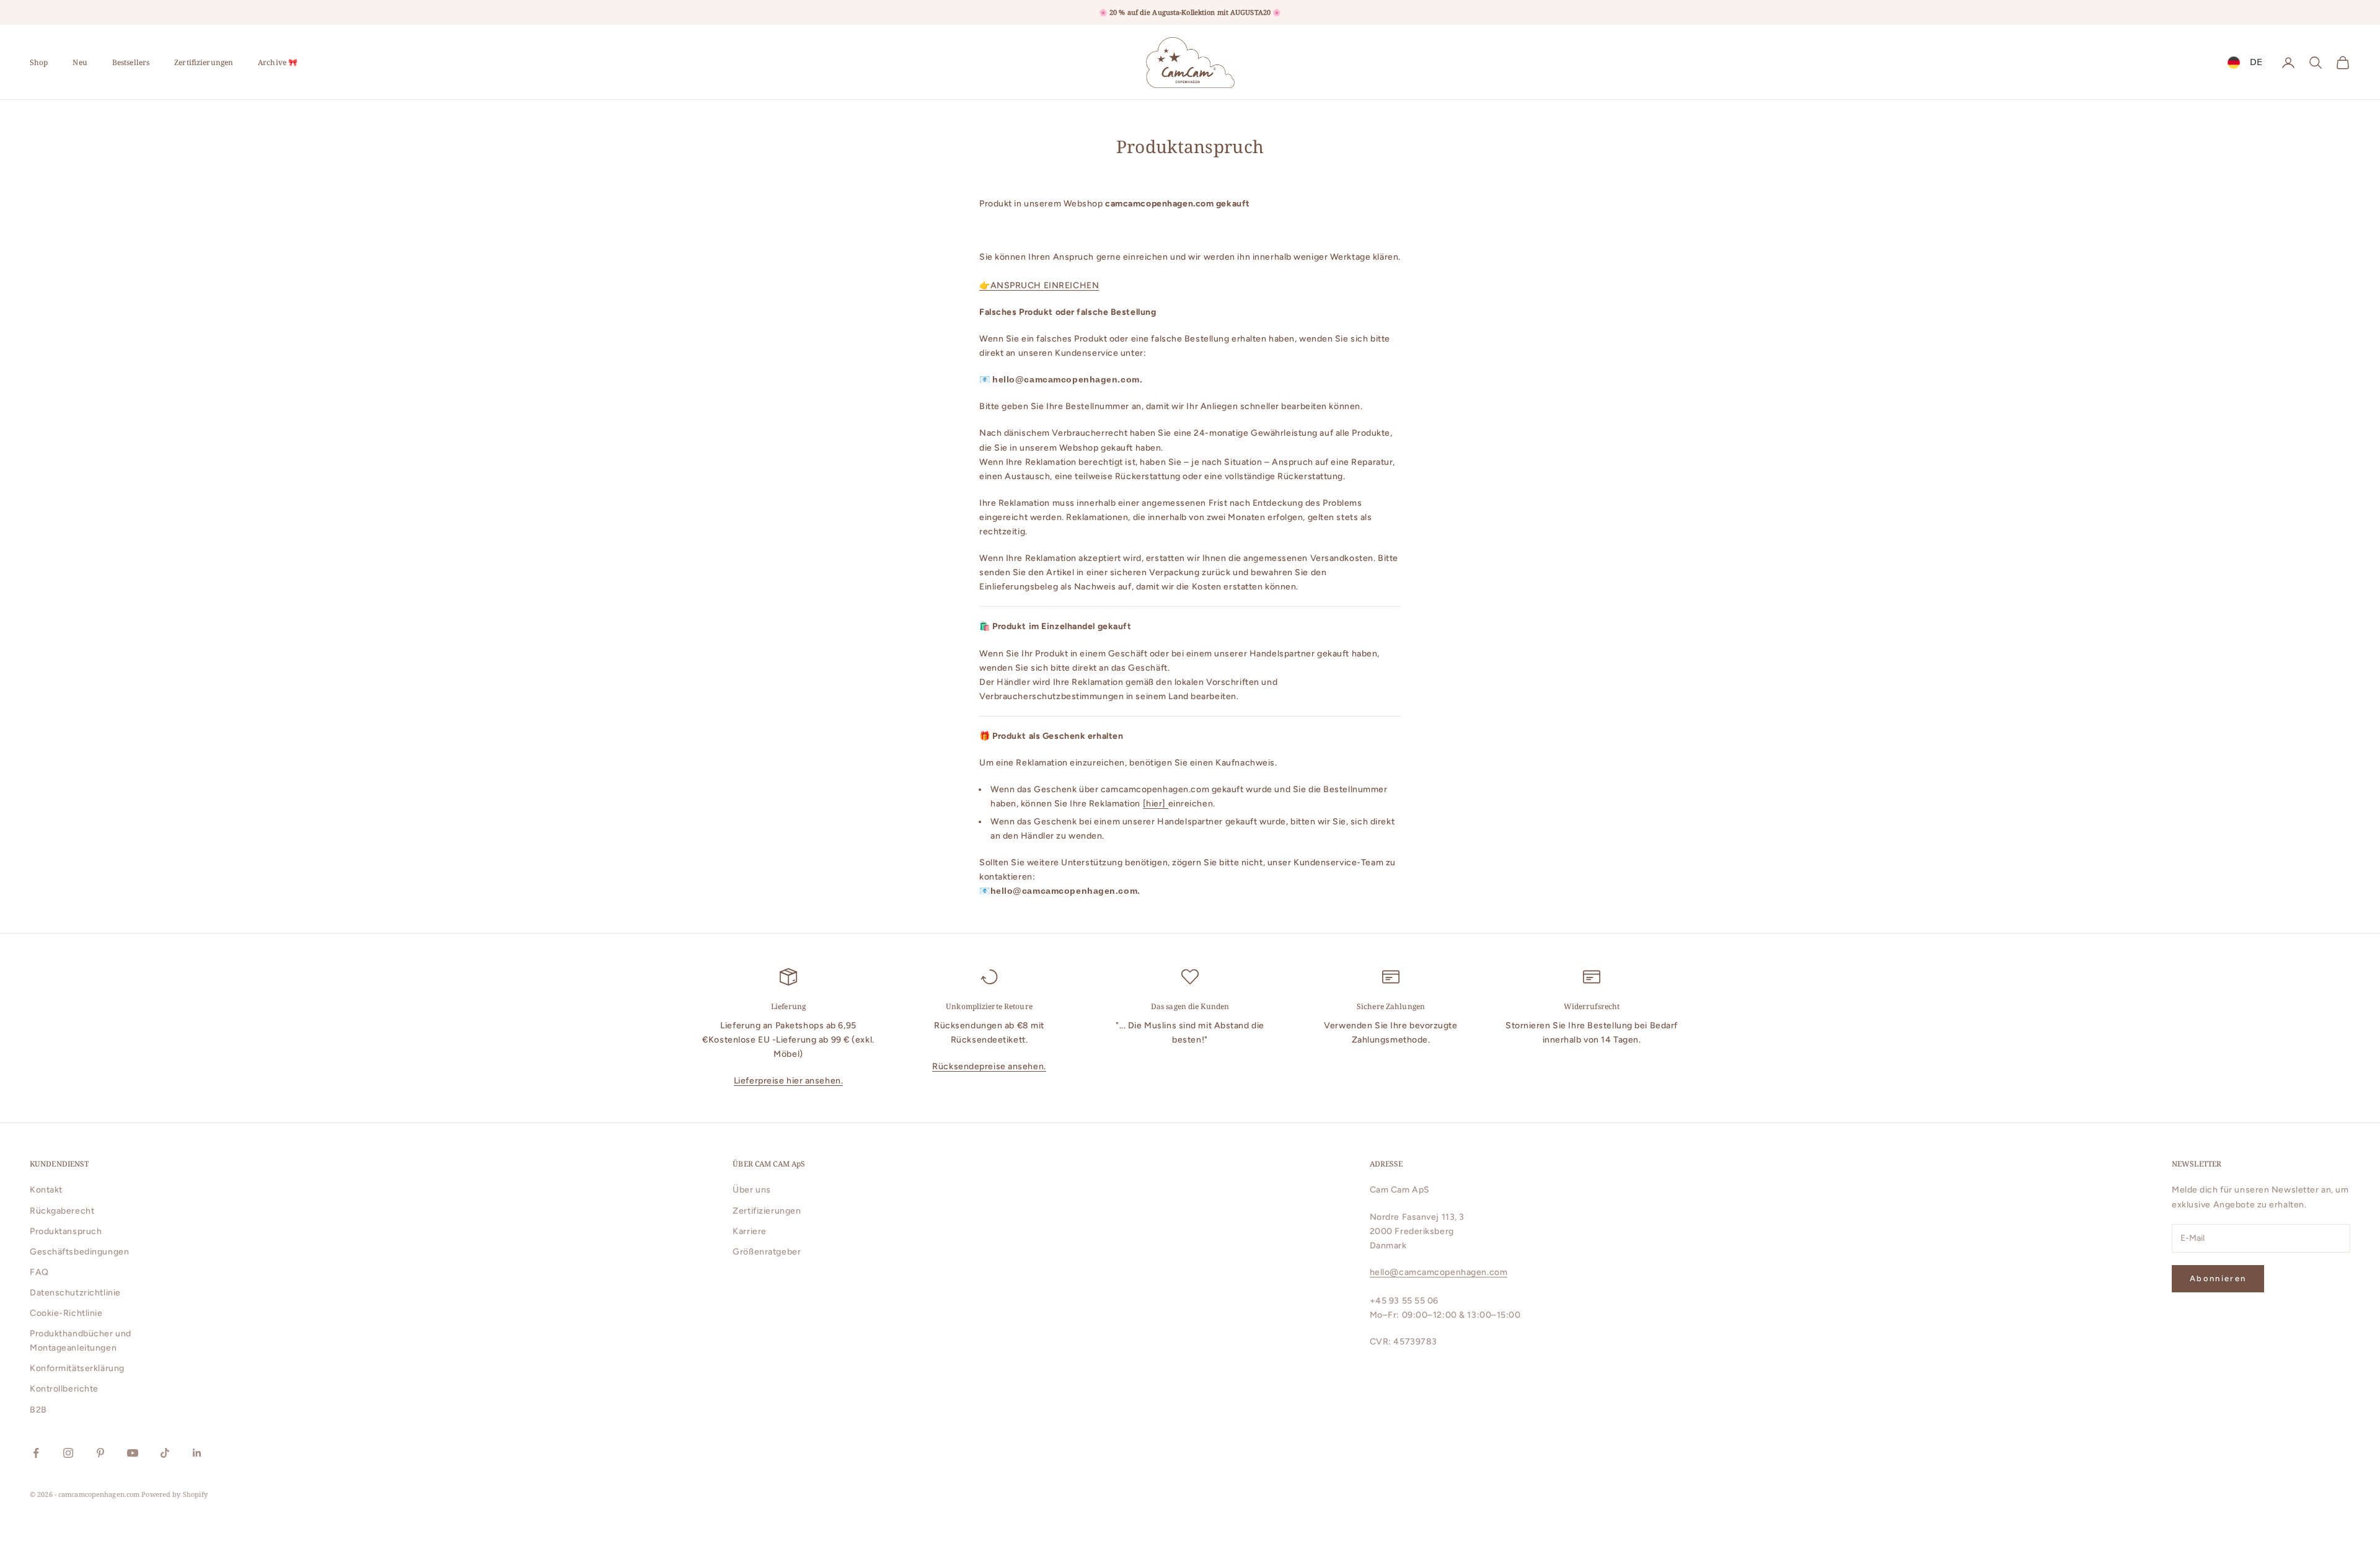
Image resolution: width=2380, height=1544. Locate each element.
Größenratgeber (767, 1252)
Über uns (751, 1190)
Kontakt (46, 1190)
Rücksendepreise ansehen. (989, 1066)
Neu (80, 62)
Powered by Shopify (174, 1494)
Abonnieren (2218, 1278)
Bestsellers (131, 62)
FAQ (39, 1272)
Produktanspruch (66, 1231)
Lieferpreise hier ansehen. (789, 1081)
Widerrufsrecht (1592, 1006)
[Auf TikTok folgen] (165, 1453)
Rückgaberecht (62, 1211)
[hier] (1156, 804)
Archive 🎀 (278, 62)
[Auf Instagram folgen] (68, 1453)
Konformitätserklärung (77, 1368)
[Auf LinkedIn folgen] (197, 1453)
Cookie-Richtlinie (66, 1313)
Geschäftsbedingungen (79, 1252)
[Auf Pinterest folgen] (100, 1453)
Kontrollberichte (64, 1389)
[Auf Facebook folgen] (36, 1453)
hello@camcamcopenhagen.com (1439, 1272)
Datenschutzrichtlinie (75, 1293)
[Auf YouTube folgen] (133, 1453)
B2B (38, 1410)
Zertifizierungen (204, 62)
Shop (39, 62)
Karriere (749, 1231)
